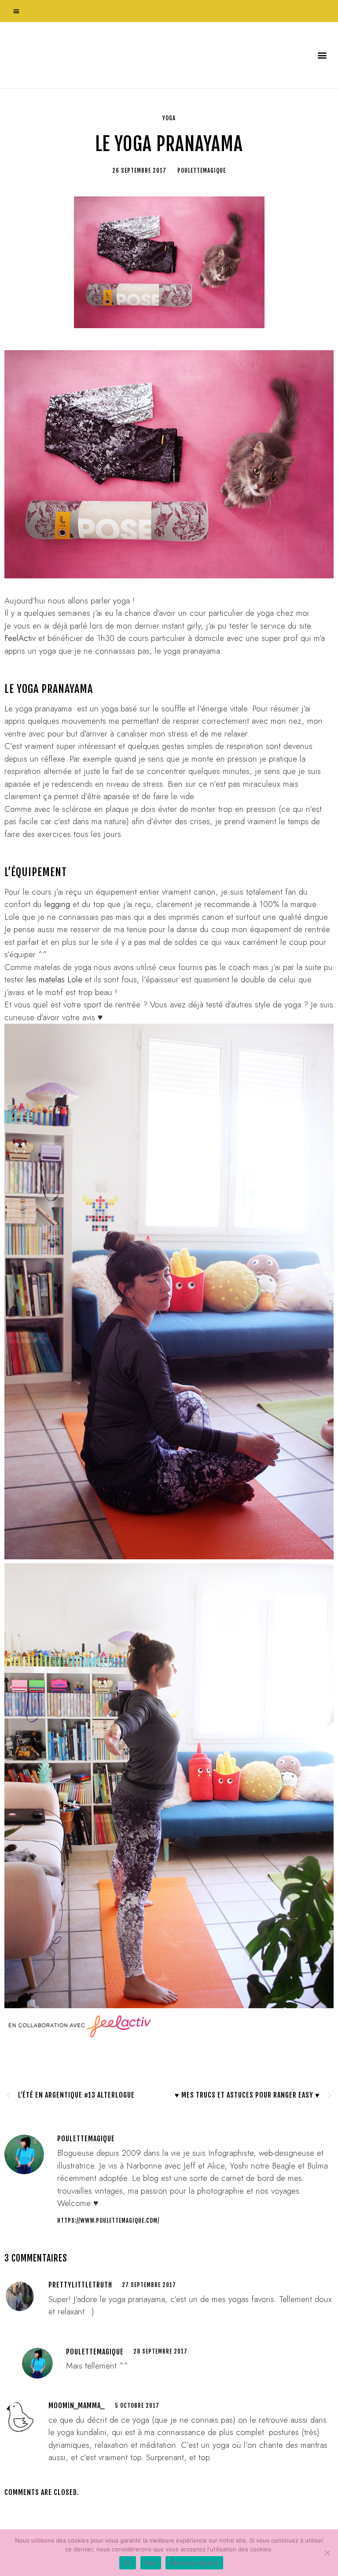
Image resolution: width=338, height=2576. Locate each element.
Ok (128, 2563)
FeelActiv (21, 638)
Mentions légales (194, 2563)
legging (57, 904)
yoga (169, 118)
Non (151, 2563)
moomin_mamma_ (77, 2406)
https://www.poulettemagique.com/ (108, 2221)
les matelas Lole (54, 979)
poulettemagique (95, 2352)
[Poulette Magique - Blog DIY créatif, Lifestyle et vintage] (97, 55)
